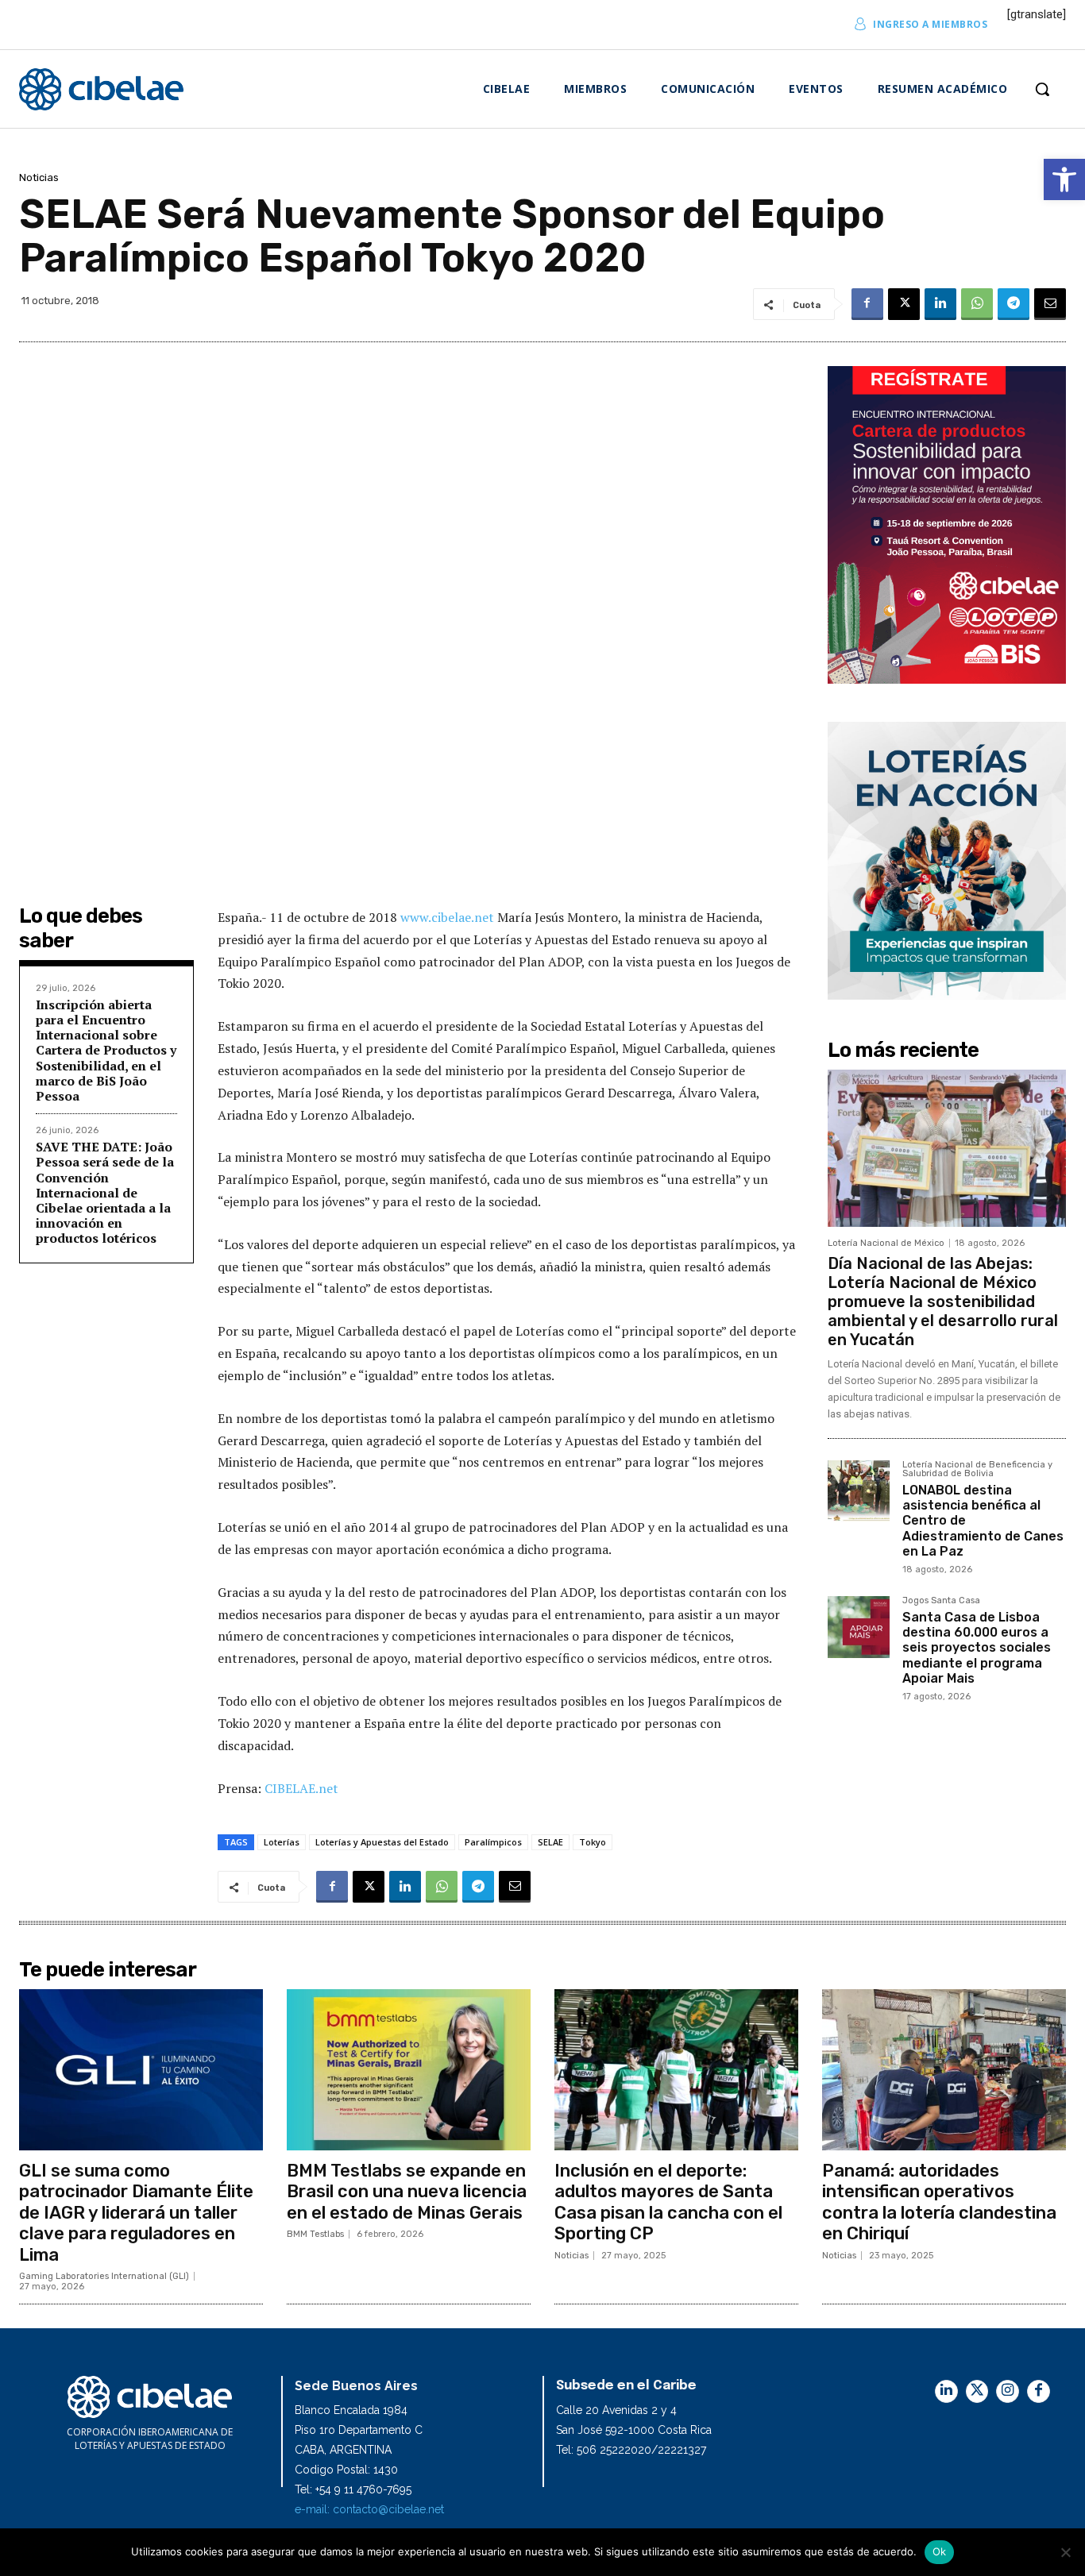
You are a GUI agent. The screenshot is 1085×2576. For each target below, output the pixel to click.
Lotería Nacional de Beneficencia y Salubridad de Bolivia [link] (977, 1469)
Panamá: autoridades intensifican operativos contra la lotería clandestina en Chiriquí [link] (939, 2202)
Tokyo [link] (593, 1842)
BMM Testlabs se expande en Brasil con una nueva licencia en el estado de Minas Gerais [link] (407, 2192)
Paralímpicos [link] (493, 1842)
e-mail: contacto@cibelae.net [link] (369, 2509)
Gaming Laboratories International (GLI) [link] (104, 2276)
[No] (1065, 2552)
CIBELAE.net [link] (301, 1788)
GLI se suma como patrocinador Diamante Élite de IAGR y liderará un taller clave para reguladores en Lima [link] (136, 2213)
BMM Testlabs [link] (315, 2234)
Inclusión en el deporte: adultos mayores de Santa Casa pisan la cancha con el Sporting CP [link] (668, 2202)
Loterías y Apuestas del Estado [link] (382, 1842)
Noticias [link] (39, 177)
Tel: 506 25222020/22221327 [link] (631, 2450)
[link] (1064, 179)
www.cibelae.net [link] (449, 917)
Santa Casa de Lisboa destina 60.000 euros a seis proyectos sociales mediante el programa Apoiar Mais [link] (977, 1648)
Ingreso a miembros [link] (930, 24)
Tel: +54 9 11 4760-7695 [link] (353, 2489)
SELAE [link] (550, 1842)
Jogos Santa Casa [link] (941, 1601)
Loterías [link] (282, 1842)
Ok (940, 2551)
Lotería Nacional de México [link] (886, 1243)
